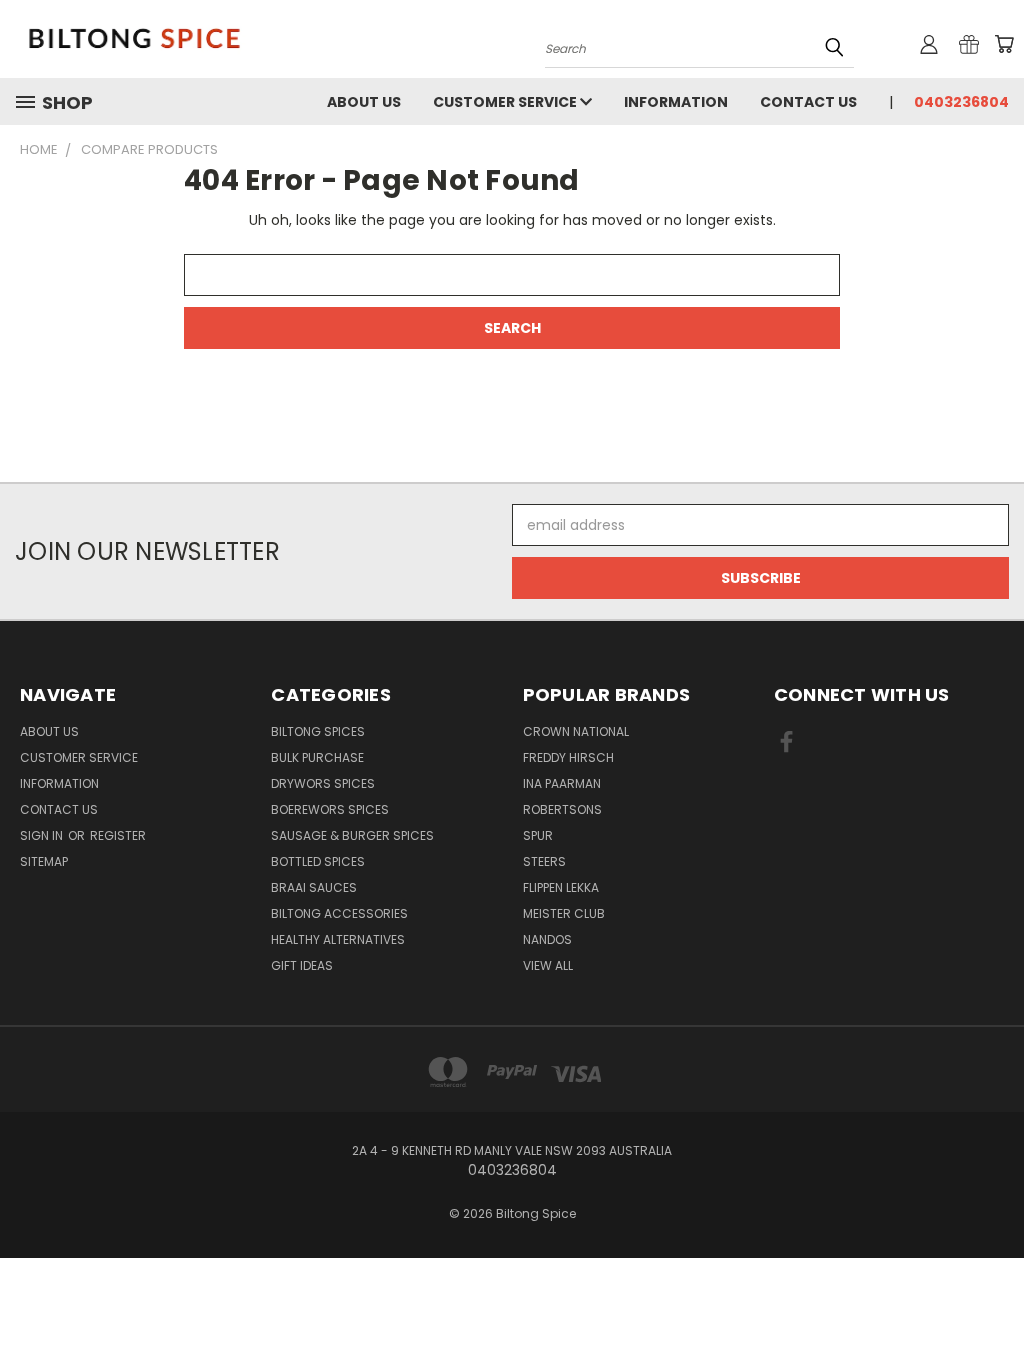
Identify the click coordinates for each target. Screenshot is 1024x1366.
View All (548, 965)
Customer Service (506, 102)
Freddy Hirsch (568, 757)
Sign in (43, 835)
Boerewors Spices (330, 809)
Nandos (547, 939)
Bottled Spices (318, 861)
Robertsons (562, 809)
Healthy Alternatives (338, 939)
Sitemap (44, 861)
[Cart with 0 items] (1004, 44)
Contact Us (808, 102)
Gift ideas (302, 965)
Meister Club (564, 913)
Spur (538, 835)
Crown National (576, 731)
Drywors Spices (323, 783)
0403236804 (961, 102)
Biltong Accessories (339, 913)
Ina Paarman (562, 783)
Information (676, 102)
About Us (364, 102)
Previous (993, 1303)
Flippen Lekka (561, 887)
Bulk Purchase (317, 757)
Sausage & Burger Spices (352, 835)
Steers (544, 861)
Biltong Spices (318, 731)
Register (118, 835)
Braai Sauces (314, 887)
